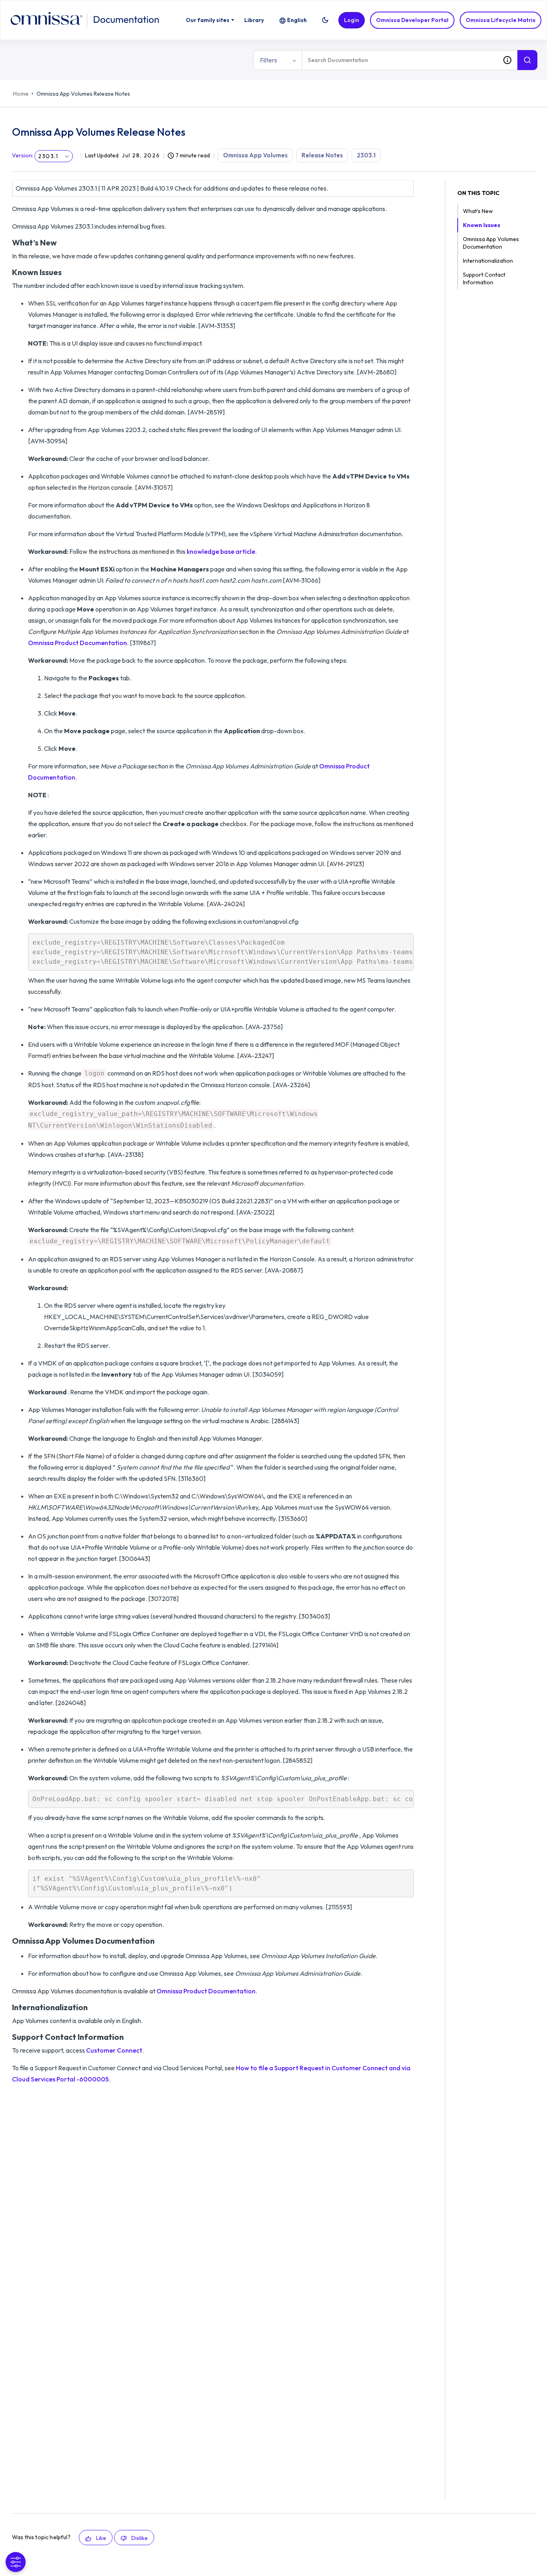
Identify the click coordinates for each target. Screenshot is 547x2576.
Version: (23, 155)
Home (21, 94)
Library (254, 20)
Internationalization (488, 261)
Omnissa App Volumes (255, 155)
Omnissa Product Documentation (77, 643)
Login (352, 20)
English (297, 20)
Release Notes (322, 155)
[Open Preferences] (16, 2562)
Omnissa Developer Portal (412, 20)
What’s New (478, 211)
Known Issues (482, 225)
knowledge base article (221, 551)
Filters (268, 60)
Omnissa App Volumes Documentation (491, 243)
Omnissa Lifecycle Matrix (501, 20)
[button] (325, 20)
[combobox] (400, 60)
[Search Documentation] (527, 60)
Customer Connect (114, 2050)
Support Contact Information (484, 279)
